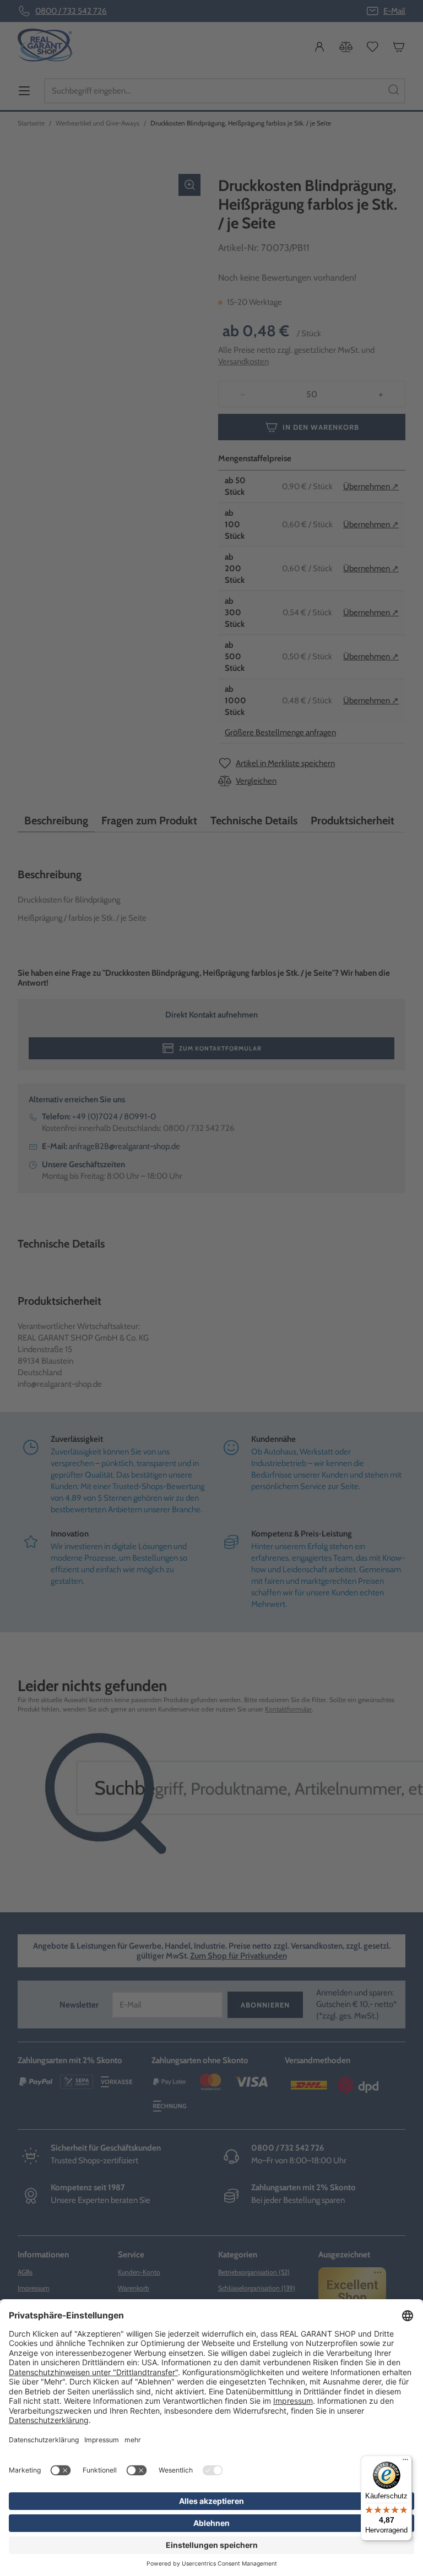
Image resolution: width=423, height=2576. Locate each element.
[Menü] (405, 2462)
